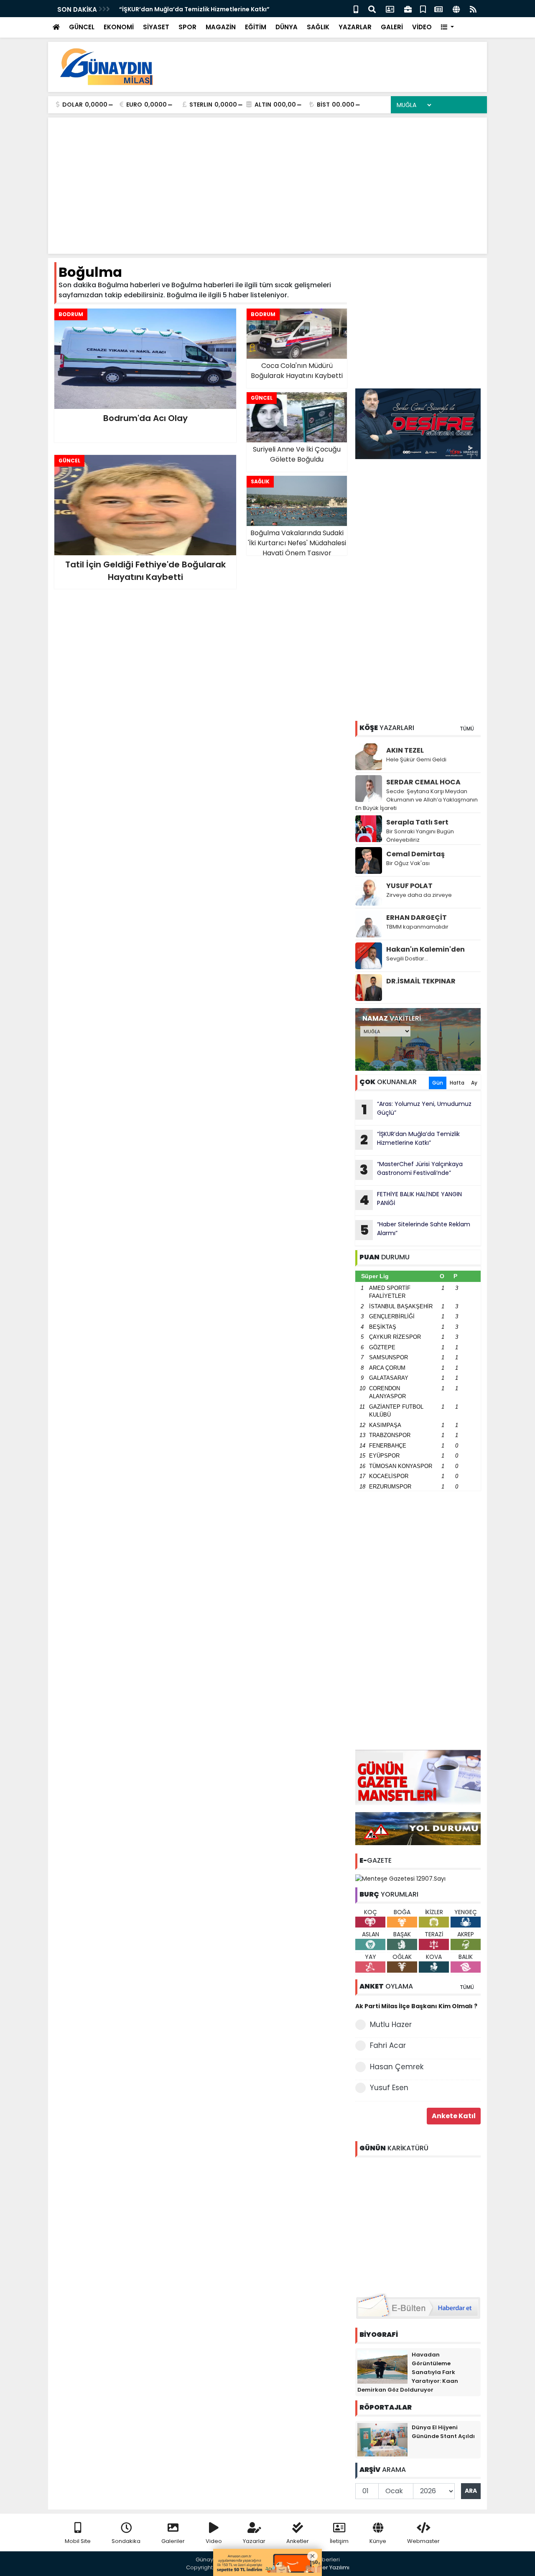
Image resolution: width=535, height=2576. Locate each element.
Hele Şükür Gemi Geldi (416, 760)
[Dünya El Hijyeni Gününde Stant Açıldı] (382, 2439)
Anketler (298, 2541)
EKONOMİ (119, 27)
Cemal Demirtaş (415, 854)
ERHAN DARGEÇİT (417, 918)
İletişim (339, 2541)
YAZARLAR (355, 27)
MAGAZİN (221, 27)
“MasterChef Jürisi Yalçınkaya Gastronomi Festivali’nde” (411, 1169)
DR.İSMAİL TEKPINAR (421, 981)
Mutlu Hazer (391, 2025)
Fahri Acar (388, 2045)
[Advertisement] (329, 67)
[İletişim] (390, 9)
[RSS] (473, 9)
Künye (378, 2541)
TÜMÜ (467, 729)
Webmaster (423, 2541)
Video (214, 2541)
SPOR (187, 27)
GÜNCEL (82, 27)
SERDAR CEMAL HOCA (423, 782)
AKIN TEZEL (405, 750)
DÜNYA (287, 27)
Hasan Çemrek (397, 2067)
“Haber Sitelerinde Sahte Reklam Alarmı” (415, 1230)
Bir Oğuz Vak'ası (408, 863)
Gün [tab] (438, 1083)
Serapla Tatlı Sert (417, 822)
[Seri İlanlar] (423, 9)
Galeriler (173, 2541)
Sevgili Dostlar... (407, 959)
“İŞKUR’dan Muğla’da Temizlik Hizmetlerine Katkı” (194, 9)
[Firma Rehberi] (408, 9)
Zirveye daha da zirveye (419, 895)
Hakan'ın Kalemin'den (425, 949)
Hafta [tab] (457, 1083)
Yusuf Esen (389, 2088)
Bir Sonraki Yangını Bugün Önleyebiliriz (420, 836)
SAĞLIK (318, 27)
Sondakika (126, 2541)
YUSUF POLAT (409, 886)
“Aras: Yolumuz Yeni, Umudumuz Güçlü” (417, 1109)
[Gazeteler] (438, 9)
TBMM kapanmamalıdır (417, 927)
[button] (447, 27)
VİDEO (422, 27)
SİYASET (156, 27)
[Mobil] (356, 9)
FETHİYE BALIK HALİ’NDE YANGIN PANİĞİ (411, 1200)
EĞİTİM (256, 27)
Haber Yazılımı (330, 2567)
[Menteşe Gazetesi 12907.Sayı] (400, 1878)
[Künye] (456, 9)
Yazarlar (254, 2541)
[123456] (418, 2224)
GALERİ (392, 27)
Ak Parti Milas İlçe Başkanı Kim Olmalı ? (416, 2006)
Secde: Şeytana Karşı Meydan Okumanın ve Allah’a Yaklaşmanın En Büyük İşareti (417, 800)
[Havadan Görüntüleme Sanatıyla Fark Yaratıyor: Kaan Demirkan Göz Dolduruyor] (382, 2366)
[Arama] (372, 9)
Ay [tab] (474, 1083)
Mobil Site (78, 2541)
